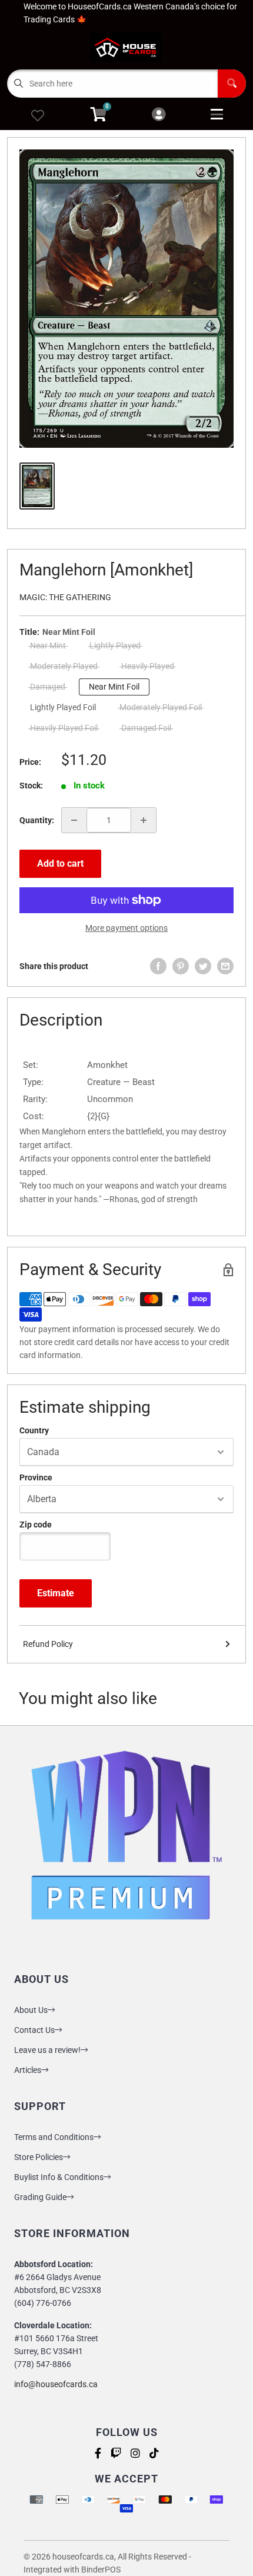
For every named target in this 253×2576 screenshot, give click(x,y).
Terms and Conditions (54, 2137)
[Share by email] (225, 966)
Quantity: (37, 820)
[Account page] (159, 115)
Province (36, 1477)
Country (34, 1430)
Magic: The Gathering (65, 597)
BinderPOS (101, 2570)
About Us (31, 2010)
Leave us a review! (47, 2050)
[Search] (232, 84)
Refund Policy (48, 1644)
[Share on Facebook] (158, 966)
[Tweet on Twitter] (203, 966)
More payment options (126, 928)
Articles (28, 2070)
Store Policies (39, 2157)
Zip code (36, 1525)
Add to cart (60, 863)
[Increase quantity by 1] (144, 820)
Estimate (56, 1593)
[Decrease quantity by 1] (74, 820)
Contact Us (34, 2030)
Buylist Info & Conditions (59, 2177)
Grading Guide (40, 2197)
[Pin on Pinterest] (181, 966)
